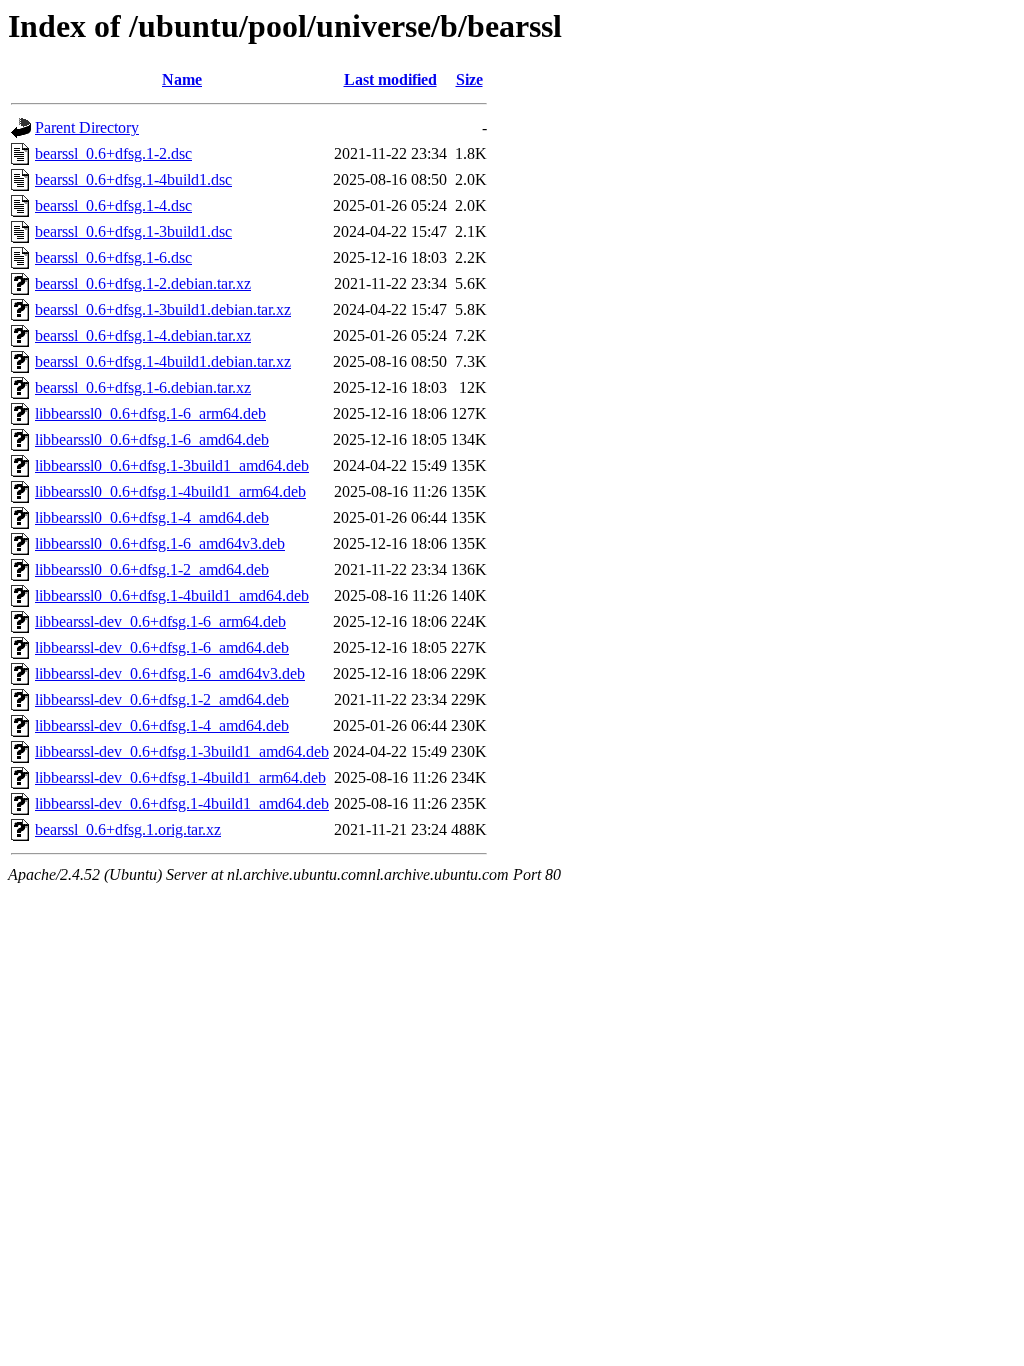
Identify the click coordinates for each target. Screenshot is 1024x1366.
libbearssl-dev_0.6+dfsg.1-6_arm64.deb (160, 621)
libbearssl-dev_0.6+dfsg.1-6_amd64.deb (162, 647)
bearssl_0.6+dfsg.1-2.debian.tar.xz (143, 283)
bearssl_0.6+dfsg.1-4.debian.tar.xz (143, 335)
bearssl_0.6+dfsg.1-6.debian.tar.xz (143, 387)
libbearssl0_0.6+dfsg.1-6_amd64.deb (152, 439)
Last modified (390, 79)
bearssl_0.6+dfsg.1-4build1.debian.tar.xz (163, 361)
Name (182, 79)
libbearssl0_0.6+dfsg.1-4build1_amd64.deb (172, 595)
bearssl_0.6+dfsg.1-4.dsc (113, 205)
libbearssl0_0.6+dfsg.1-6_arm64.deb (150, 413)
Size (469, 79)
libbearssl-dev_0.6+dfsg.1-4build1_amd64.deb (182, 803)
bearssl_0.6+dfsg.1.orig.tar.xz (128, 829)
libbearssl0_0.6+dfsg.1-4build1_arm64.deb (170, 491)
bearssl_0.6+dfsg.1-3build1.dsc (133, 231)
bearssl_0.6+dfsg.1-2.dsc (113, 153)
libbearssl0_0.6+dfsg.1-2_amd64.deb (152, 569)
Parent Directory (87, 127)
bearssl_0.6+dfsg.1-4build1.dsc (133, 179)
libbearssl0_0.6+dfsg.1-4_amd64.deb (152, 517)
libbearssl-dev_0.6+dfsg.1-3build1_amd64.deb (182, 751)
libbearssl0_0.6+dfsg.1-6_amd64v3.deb (160, 543)
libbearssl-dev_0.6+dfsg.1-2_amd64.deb (162, 699)
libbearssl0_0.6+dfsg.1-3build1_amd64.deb (172, 465)
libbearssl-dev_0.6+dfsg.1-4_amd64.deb (162, 725)
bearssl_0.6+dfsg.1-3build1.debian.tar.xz (163, 309)
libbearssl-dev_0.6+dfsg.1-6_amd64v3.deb (170, 673)
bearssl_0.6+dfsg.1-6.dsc (113, 257)
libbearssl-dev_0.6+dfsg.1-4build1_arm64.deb (180, 777)
